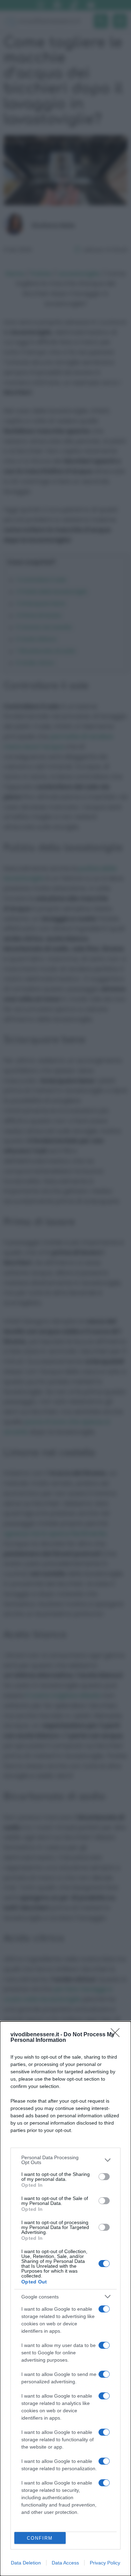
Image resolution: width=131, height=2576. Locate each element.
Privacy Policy (105, 2563)
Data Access (65, 2563)
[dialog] (65, 2299)
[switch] (104, 2177)
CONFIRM (40, 2538)
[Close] (117, 2035)
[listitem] (65, 2160)
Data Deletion (26, 2563)
